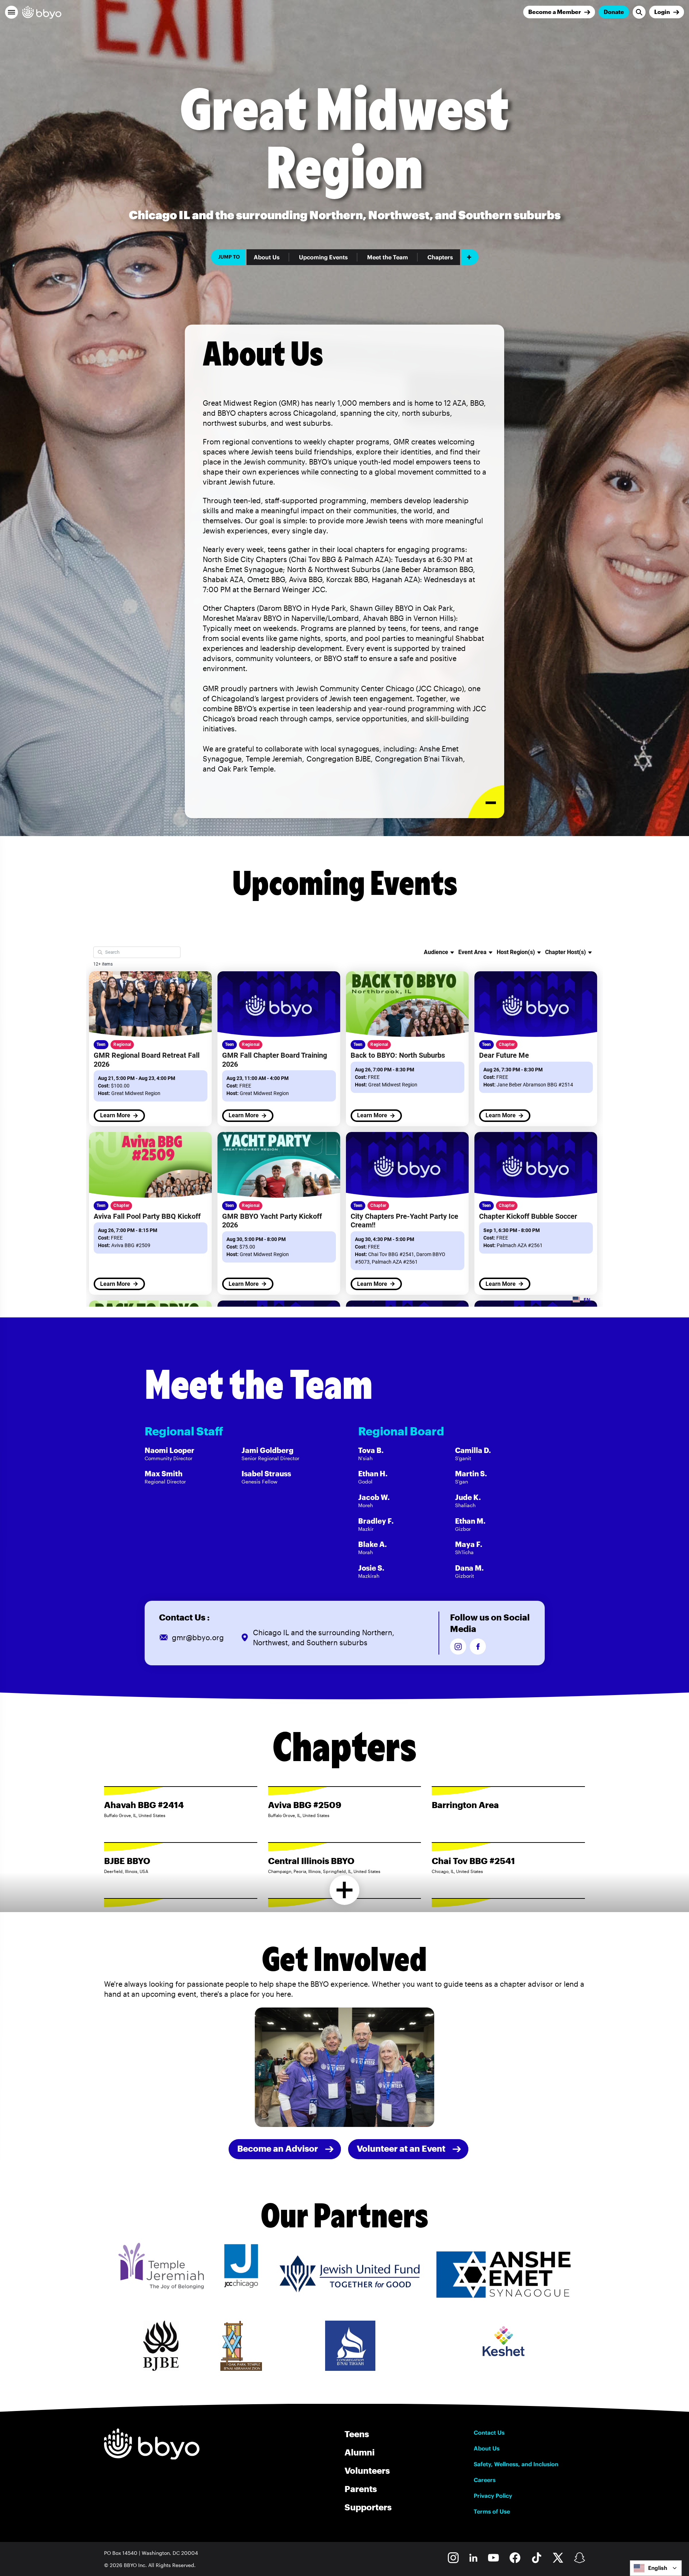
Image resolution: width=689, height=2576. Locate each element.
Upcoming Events (323, 257)
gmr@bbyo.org (198, 1637)
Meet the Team (388, 257)
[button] (11, 12)
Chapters (440, 257)
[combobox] (656, 2568)
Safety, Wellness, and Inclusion (516, 2464)
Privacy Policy (493, 2496)
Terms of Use (492, 2511)
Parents (361, 2489)
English (658, 2568)
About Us (267, 257)
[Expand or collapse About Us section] (486, 802)
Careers (485, 2480)
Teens (357, 2434)
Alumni (360, 2452)
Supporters (368, 2507)
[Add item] (470, 257)
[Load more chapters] (345, 1890)
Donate (614, 12)
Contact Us (489, 2433)
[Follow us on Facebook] (478, 1646)
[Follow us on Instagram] (458, 1646)
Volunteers (367, 2470)
